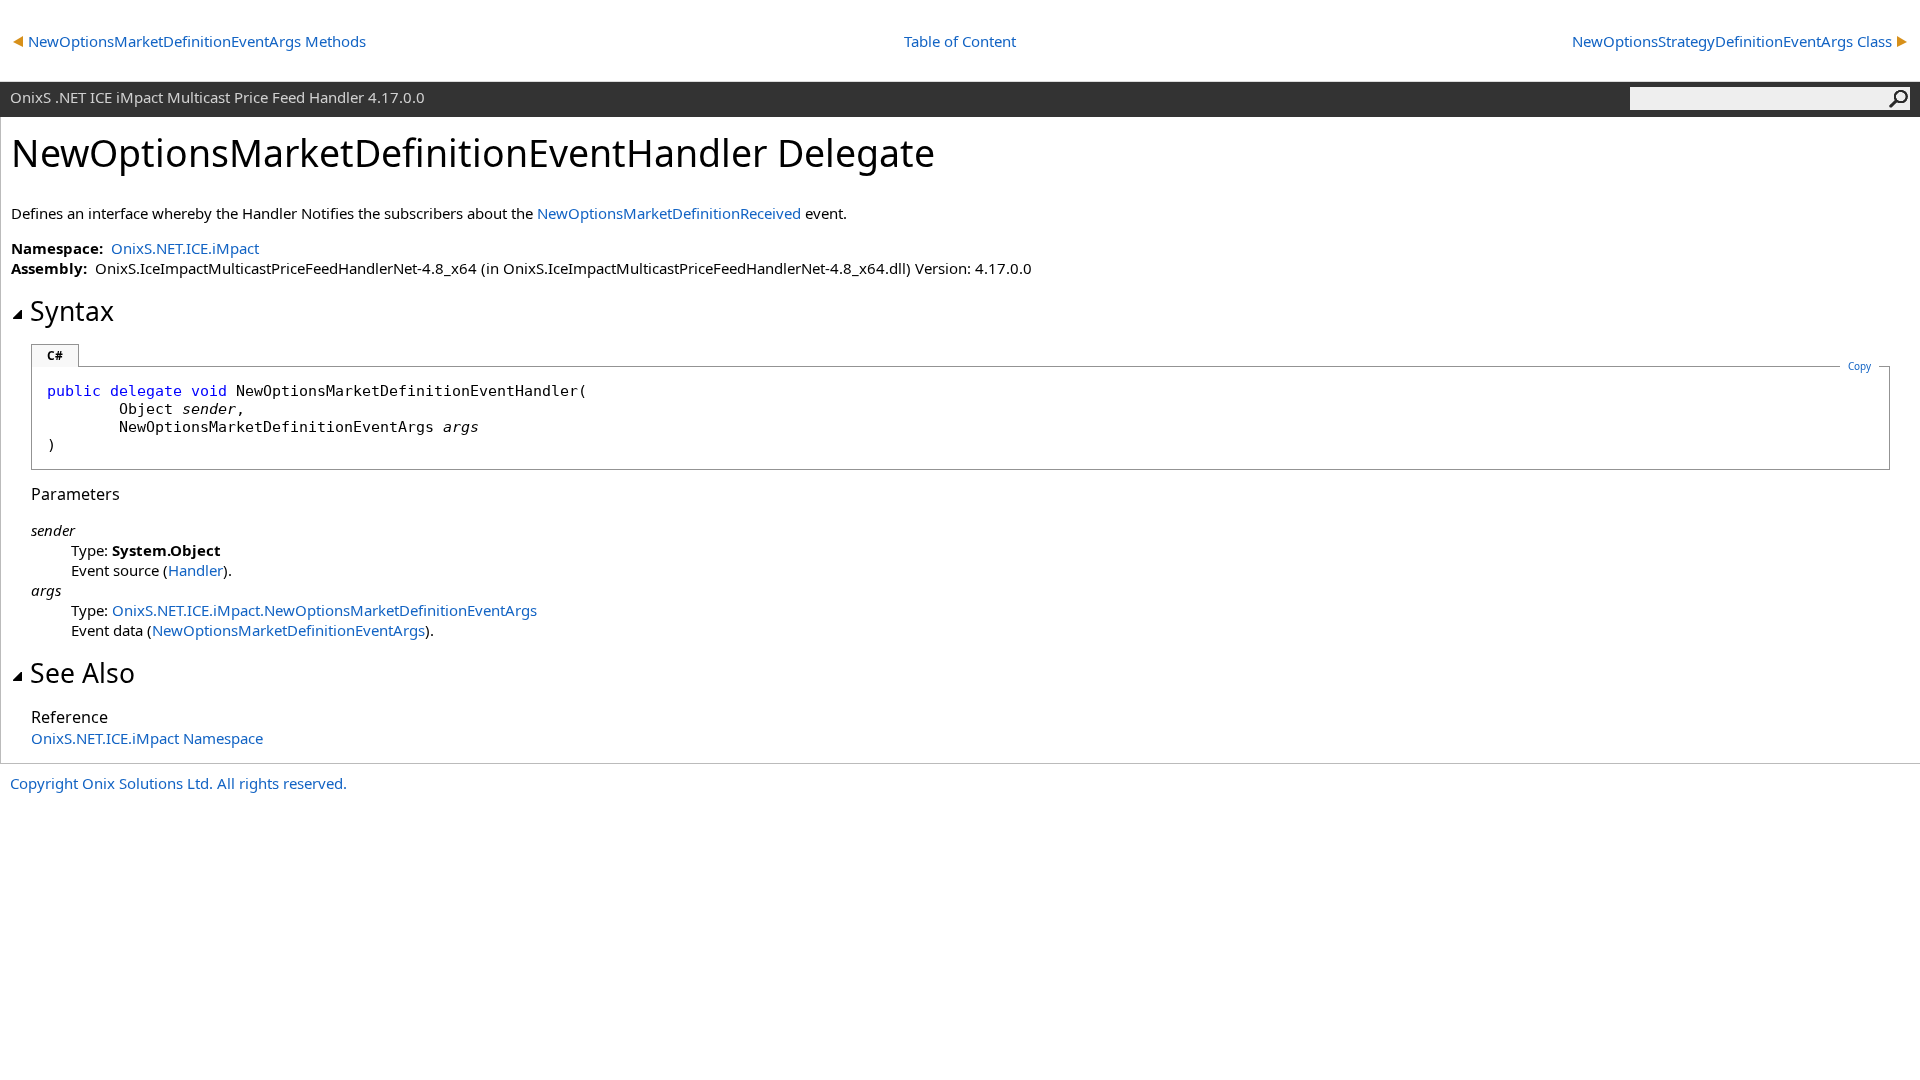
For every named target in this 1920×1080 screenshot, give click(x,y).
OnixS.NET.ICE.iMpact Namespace (147, 738)
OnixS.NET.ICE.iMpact (185, 248)
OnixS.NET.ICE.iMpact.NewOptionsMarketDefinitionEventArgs (324, 610)
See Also (82, 673)
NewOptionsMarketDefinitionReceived (669, 213)
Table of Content (960, 41)
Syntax (72, 311)
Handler (195, 570)
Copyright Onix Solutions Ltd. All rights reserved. (178, 783)
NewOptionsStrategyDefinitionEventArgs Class (1732, 41)
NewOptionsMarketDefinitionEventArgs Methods (197, 41)
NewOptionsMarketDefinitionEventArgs (288, 630)
